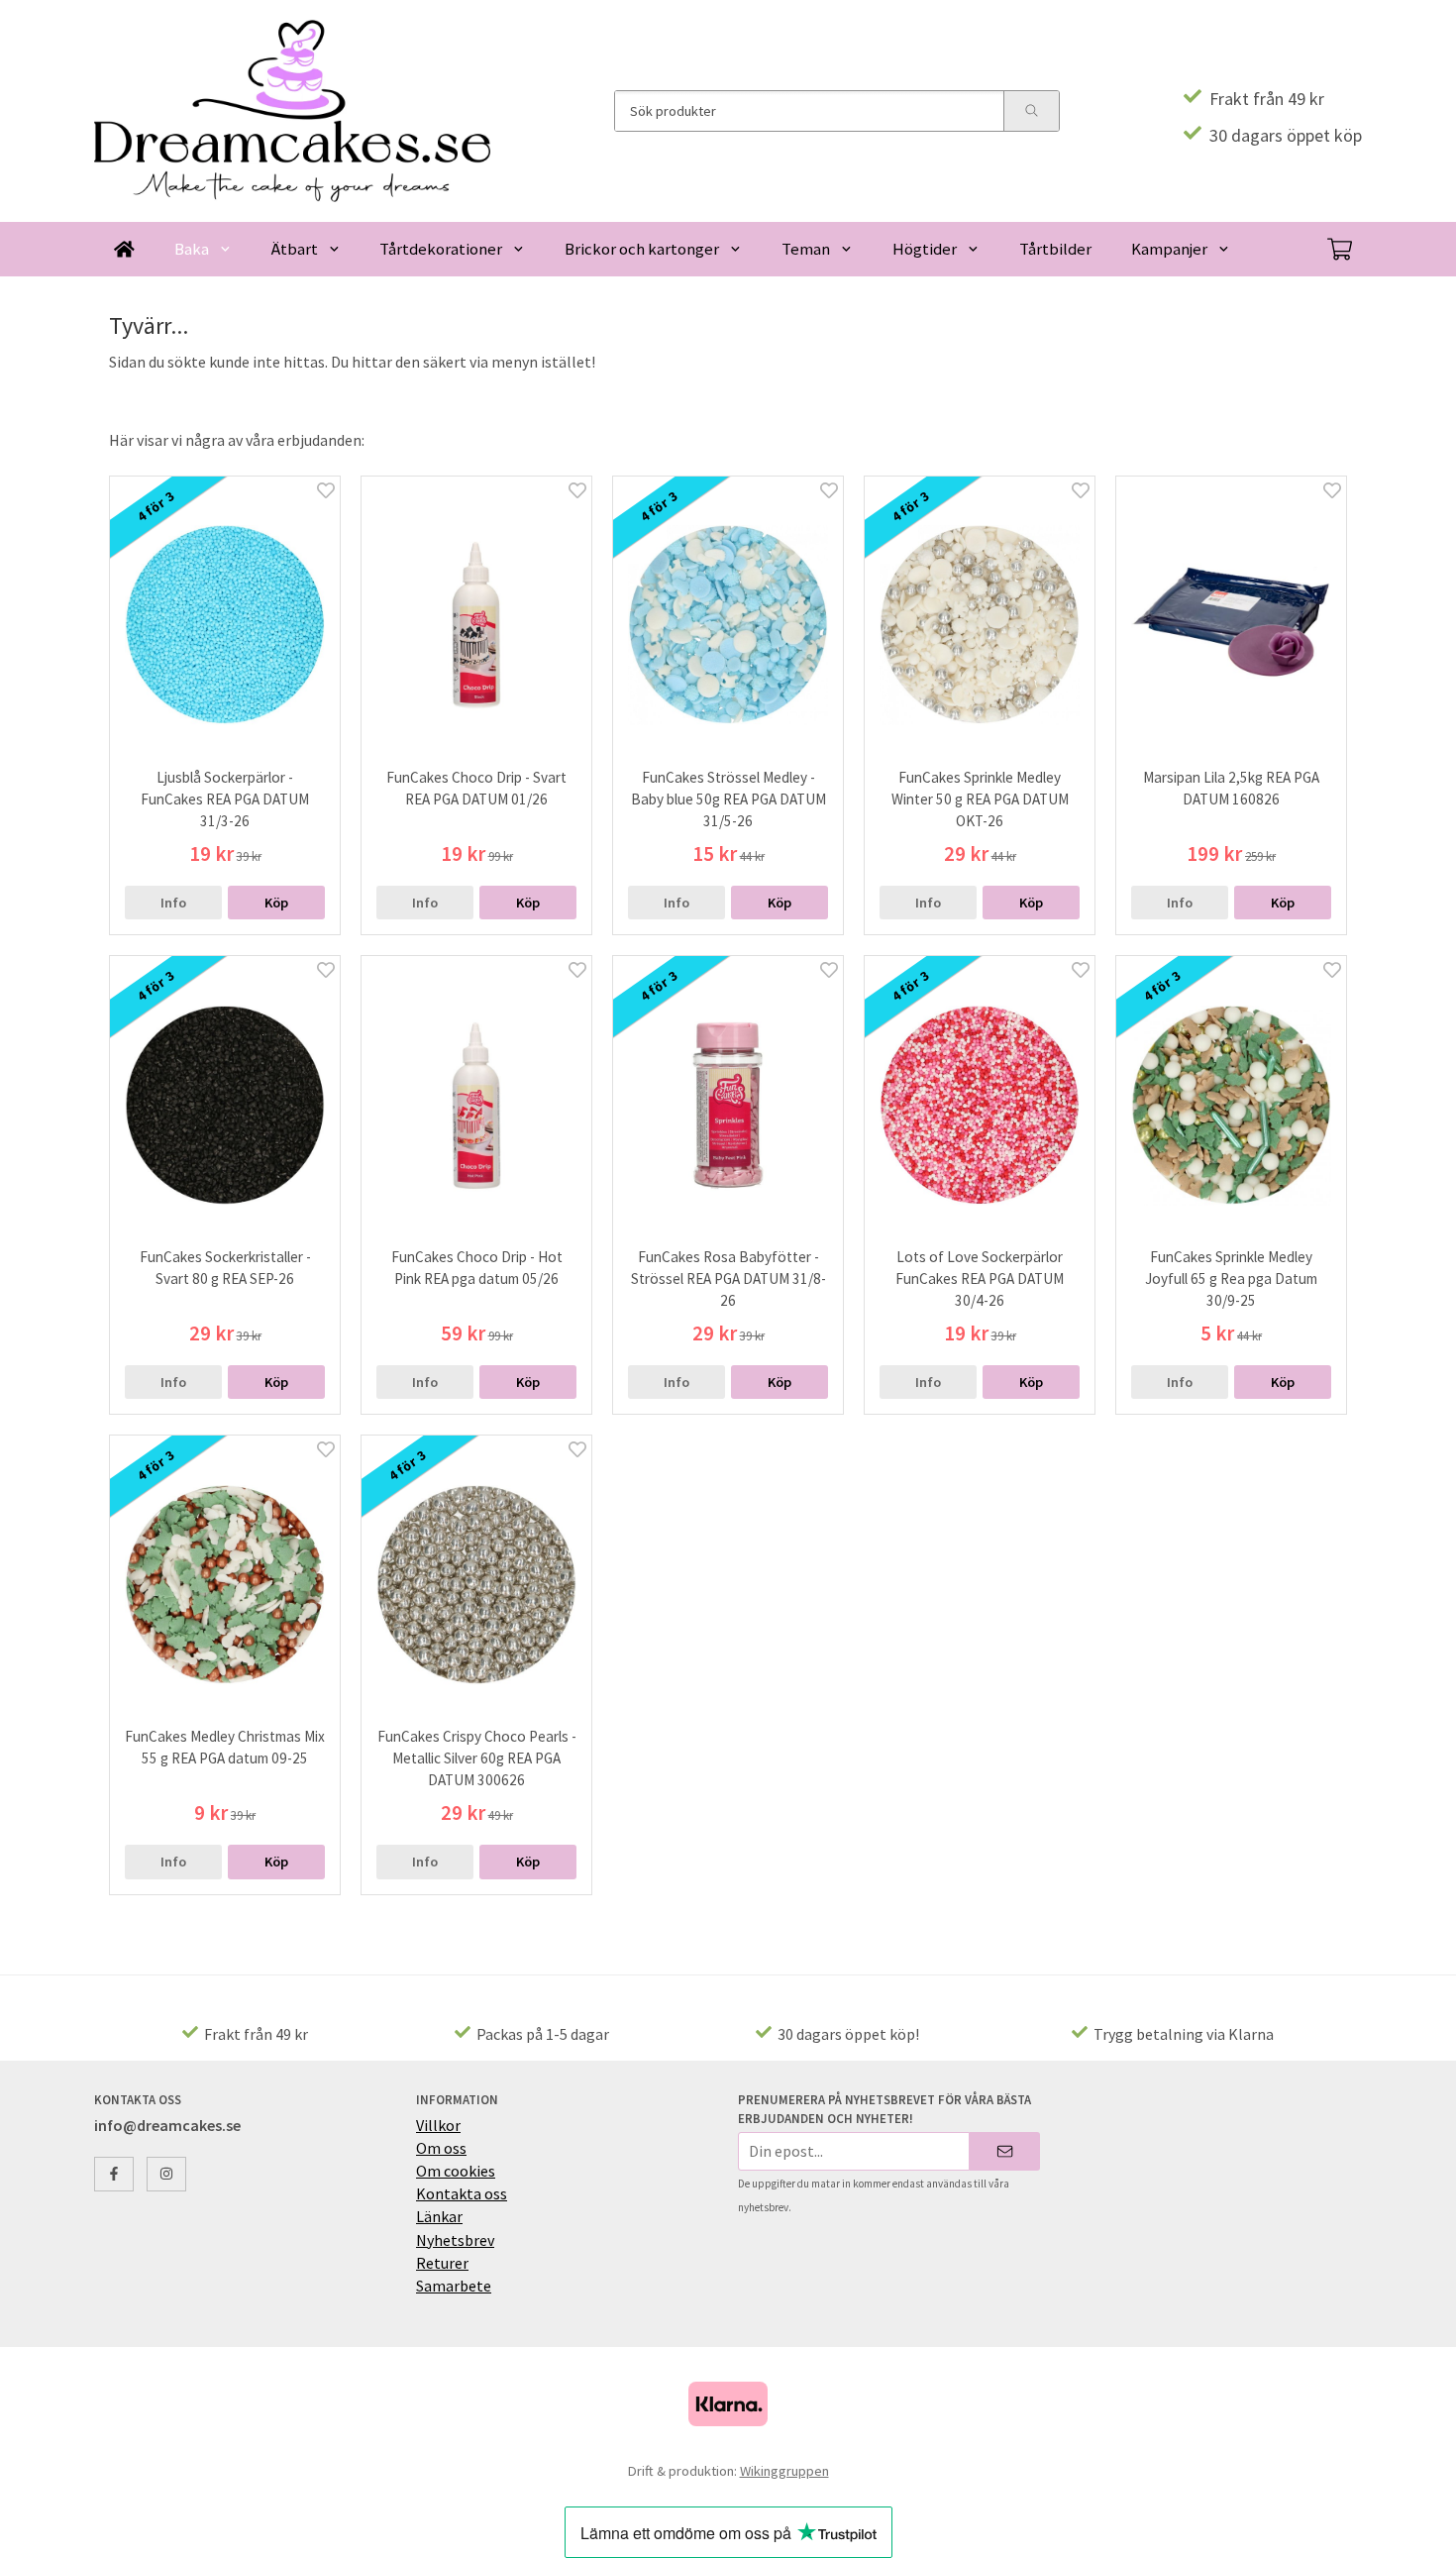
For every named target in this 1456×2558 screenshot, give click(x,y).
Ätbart (295, 249)
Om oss (441, 2148)
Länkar (439, 2216)
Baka (192, 249)
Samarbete (454, 2286)
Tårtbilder (1055, 249)
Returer (442, 2263)
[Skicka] (1005, 2151)
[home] (124, 249)
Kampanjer (1169, 249)
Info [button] (173, 903)
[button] (276, 903)
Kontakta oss (462, 2193)
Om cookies (456, 2171)
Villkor (438, 2125)
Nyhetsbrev (455, 2240)
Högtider (925, 249)
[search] (1031, 111)
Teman (806, 249)
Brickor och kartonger (642, 249)
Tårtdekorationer (441, 249)
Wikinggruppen (784, 2471)
